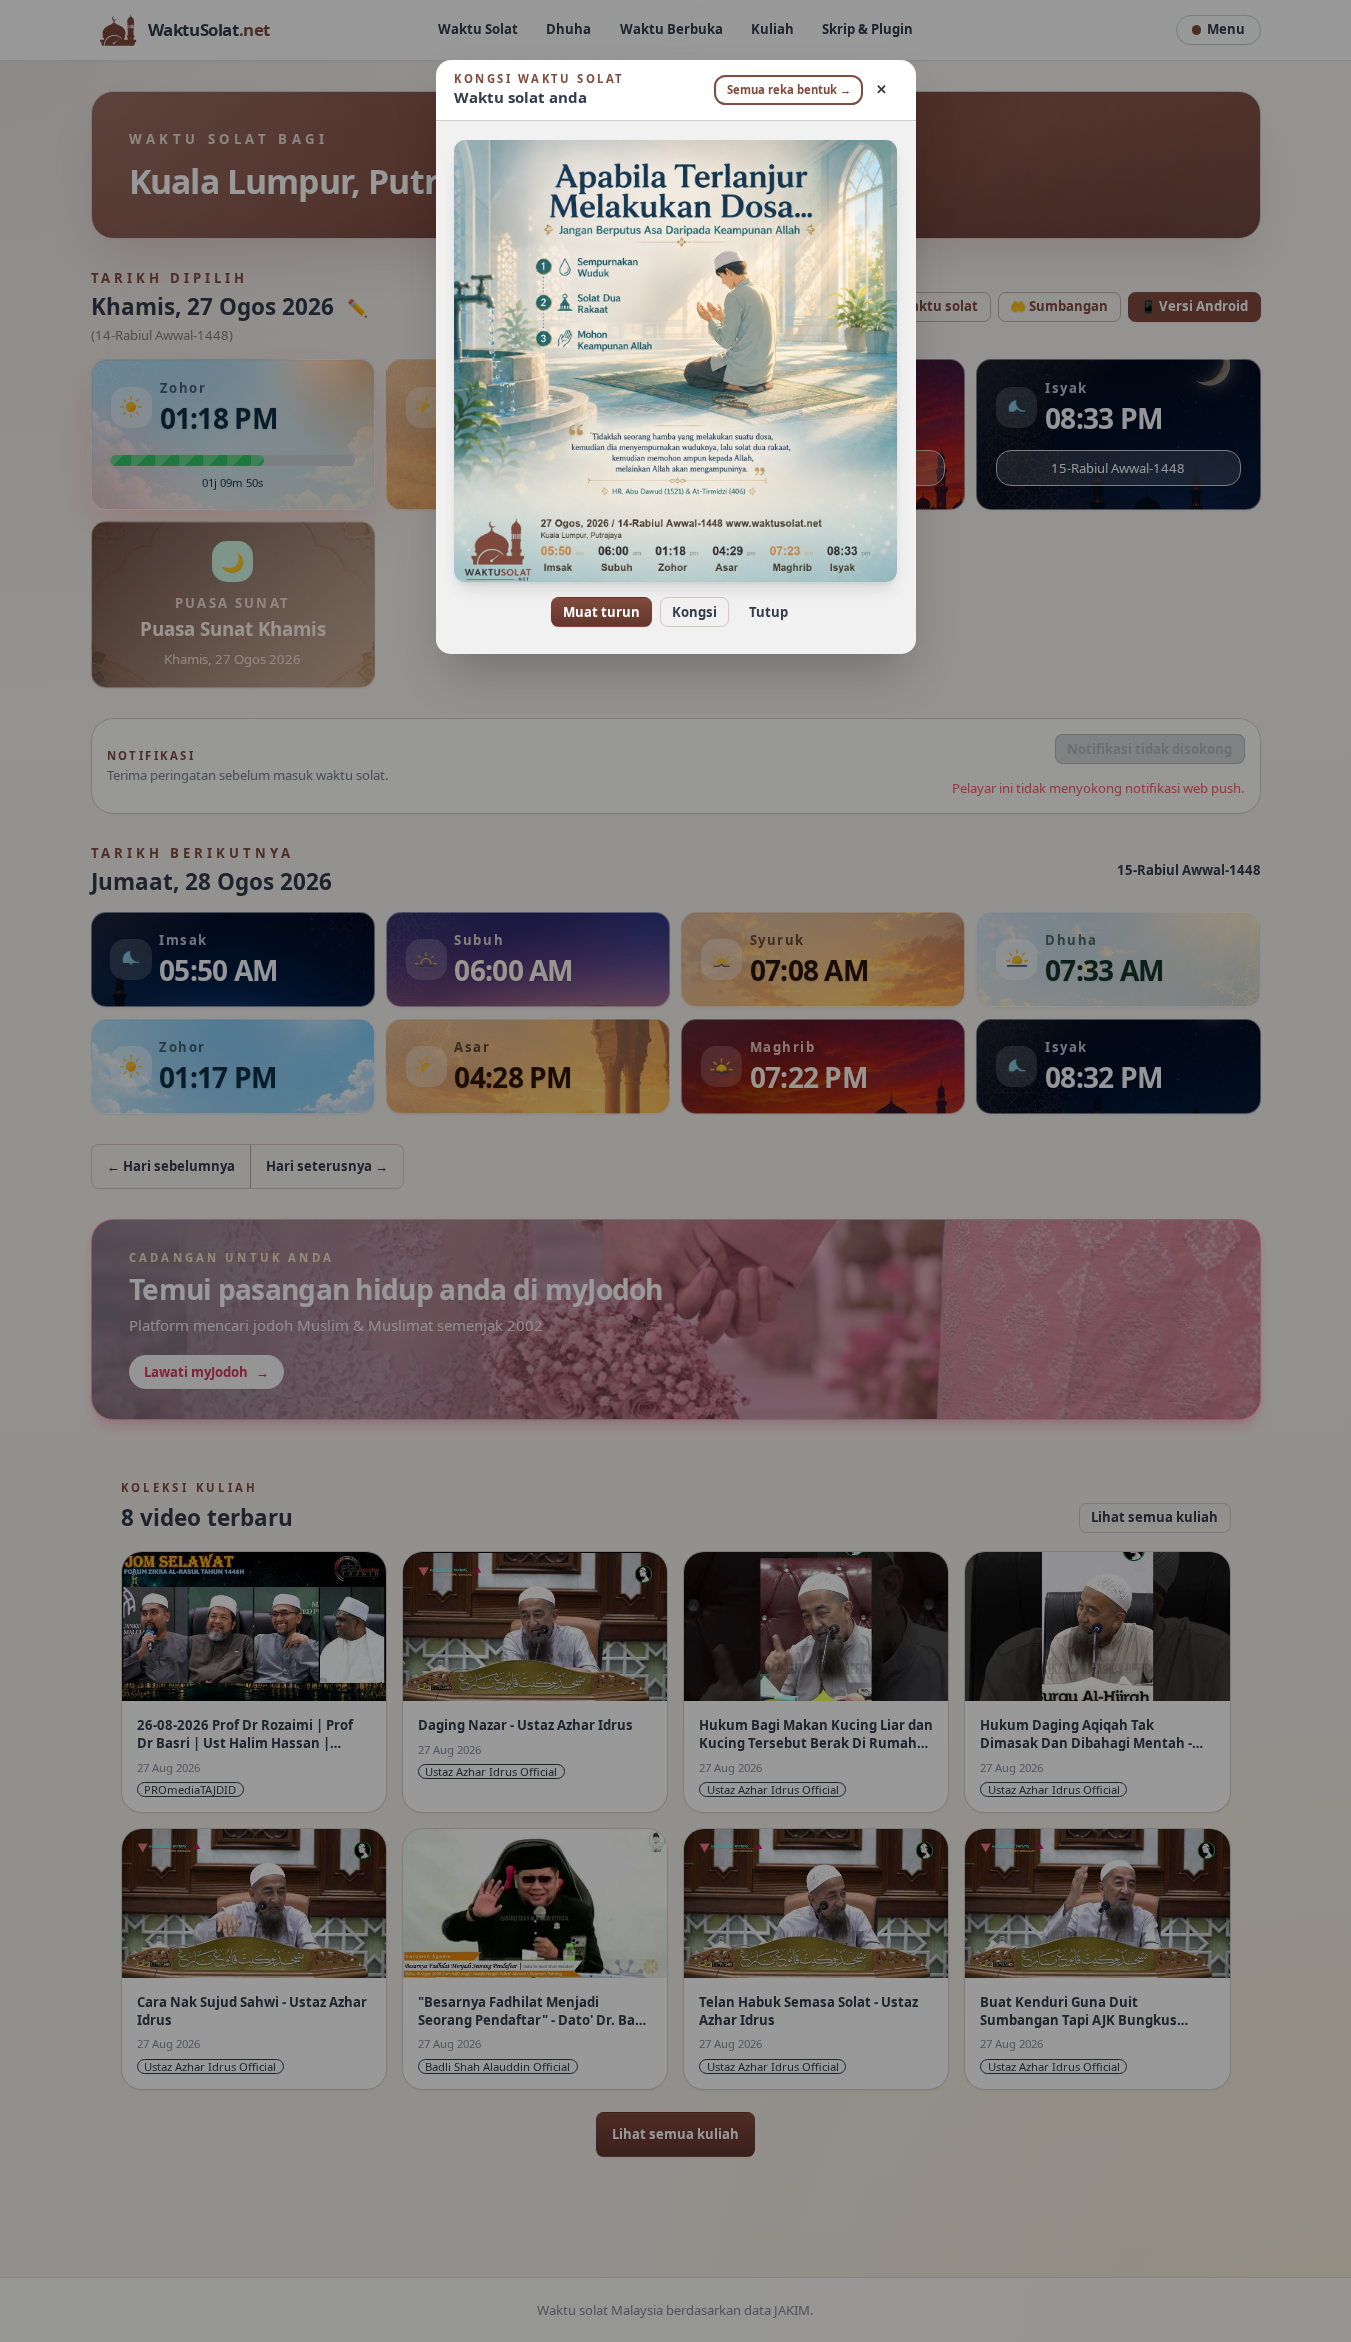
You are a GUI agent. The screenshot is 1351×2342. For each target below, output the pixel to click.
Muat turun (601, 612)
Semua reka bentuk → (789, 89)
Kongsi (694, 612)
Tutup (768, 612)
